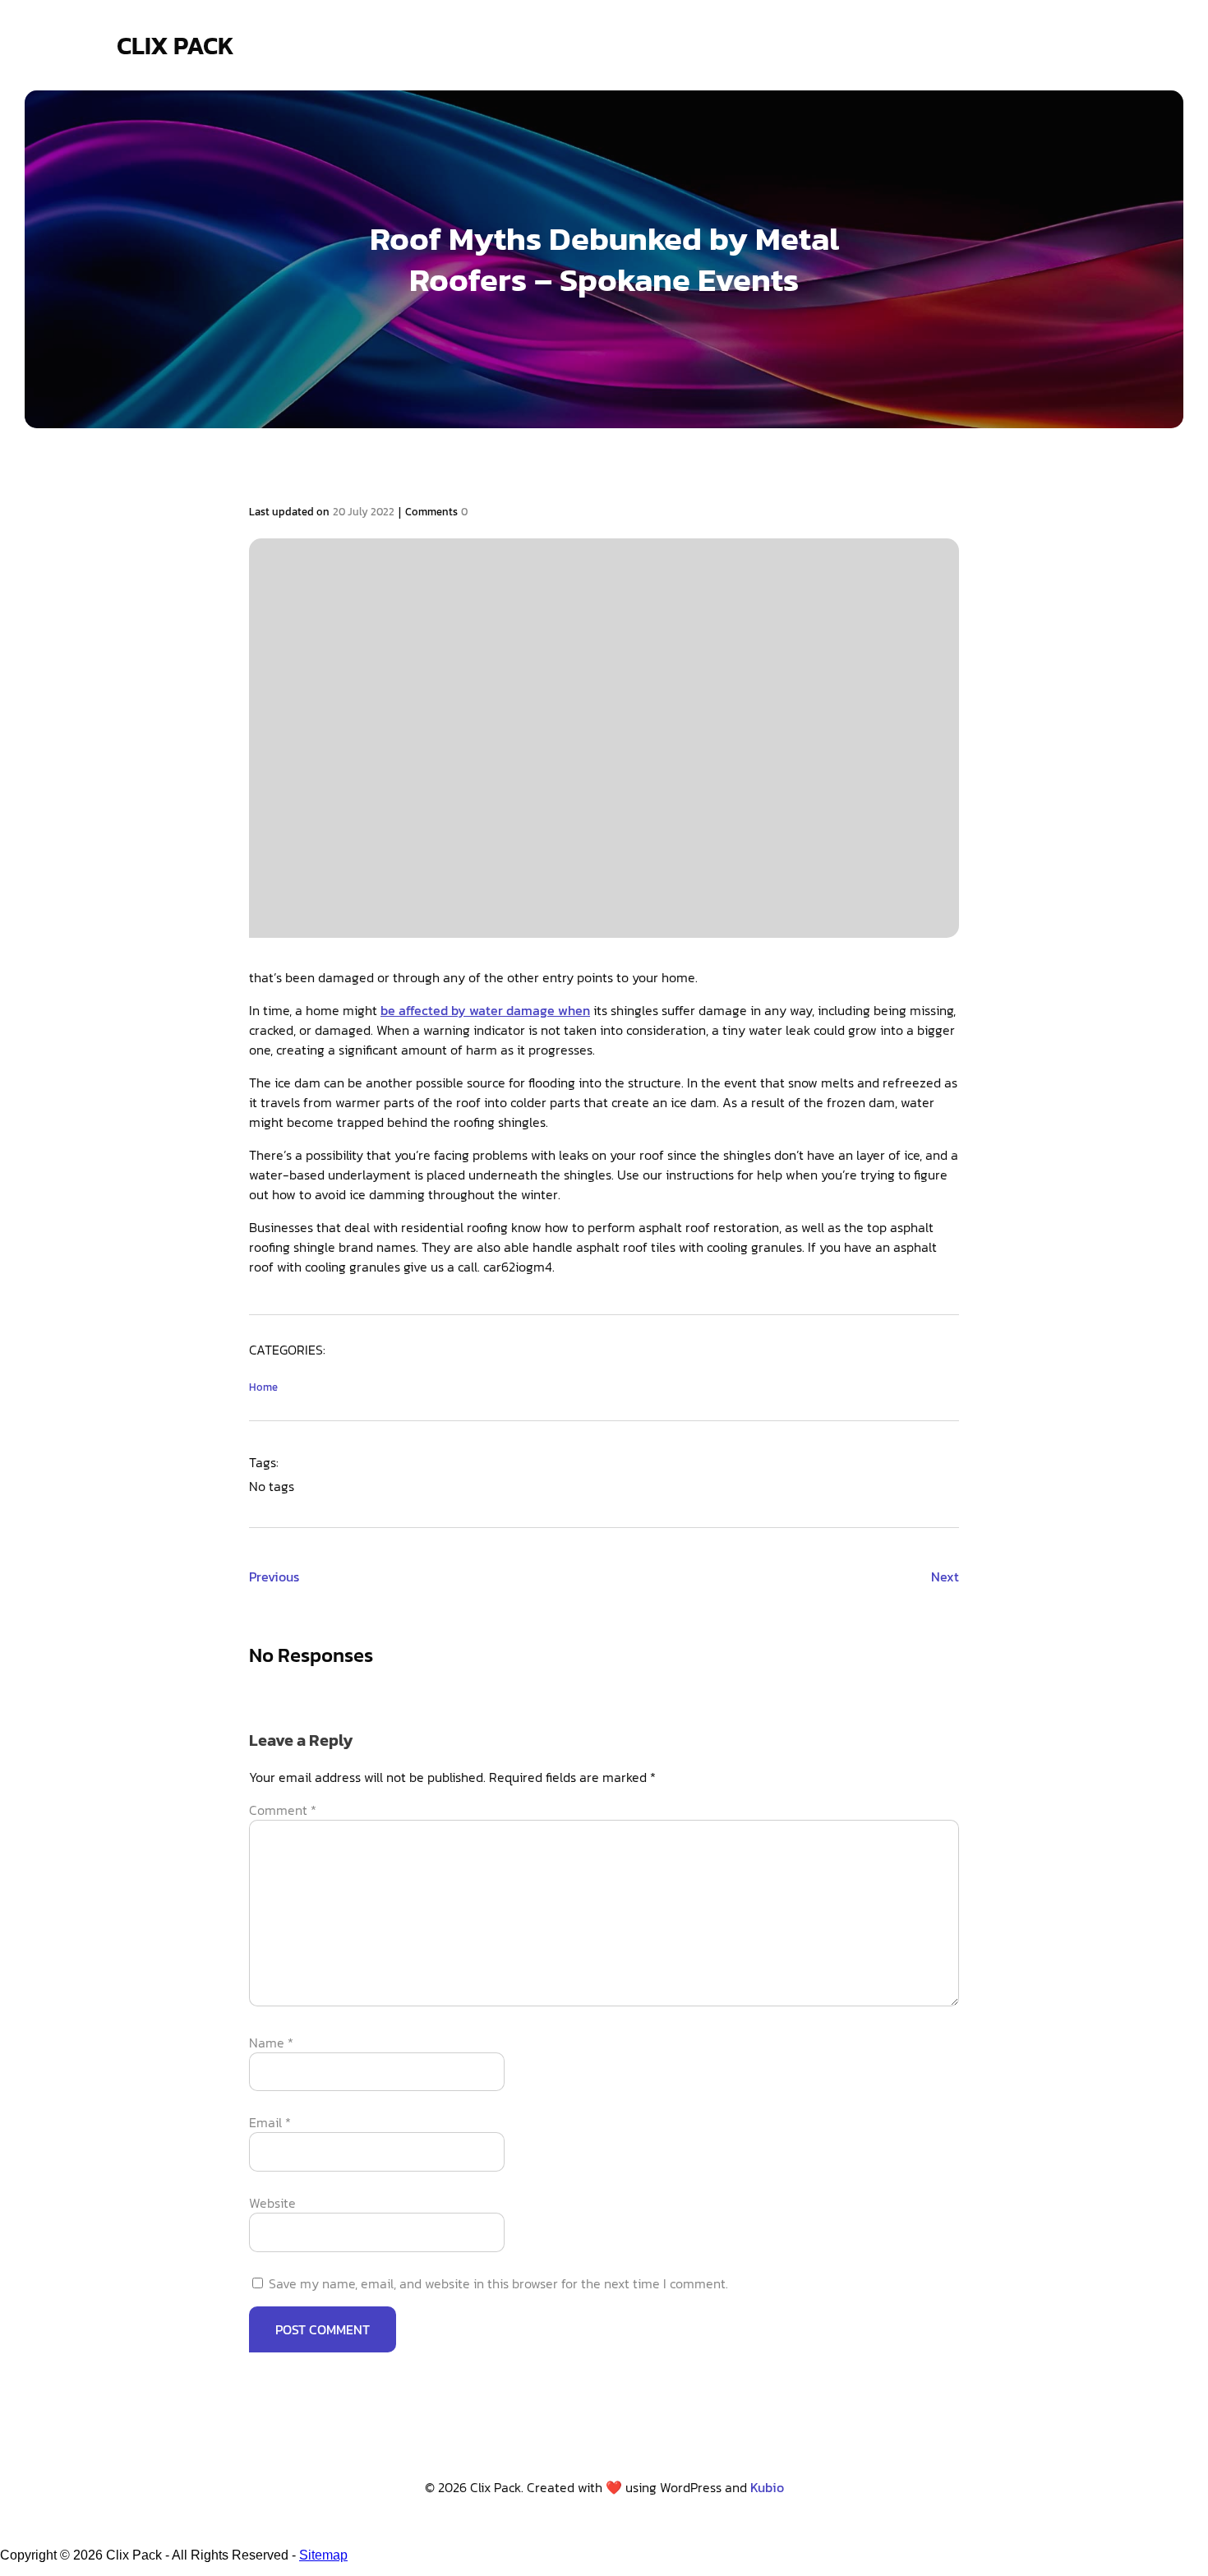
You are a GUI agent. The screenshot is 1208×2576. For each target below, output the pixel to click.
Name (271, 2043)
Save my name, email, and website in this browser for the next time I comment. (498, 2283)
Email (270, 2122)
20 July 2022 (364, 512)
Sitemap (323, 2555)
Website (272, 2203)
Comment (283, 1810)
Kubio (767, 2487)
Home (263, 1387)
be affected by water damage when (485, 1010)
